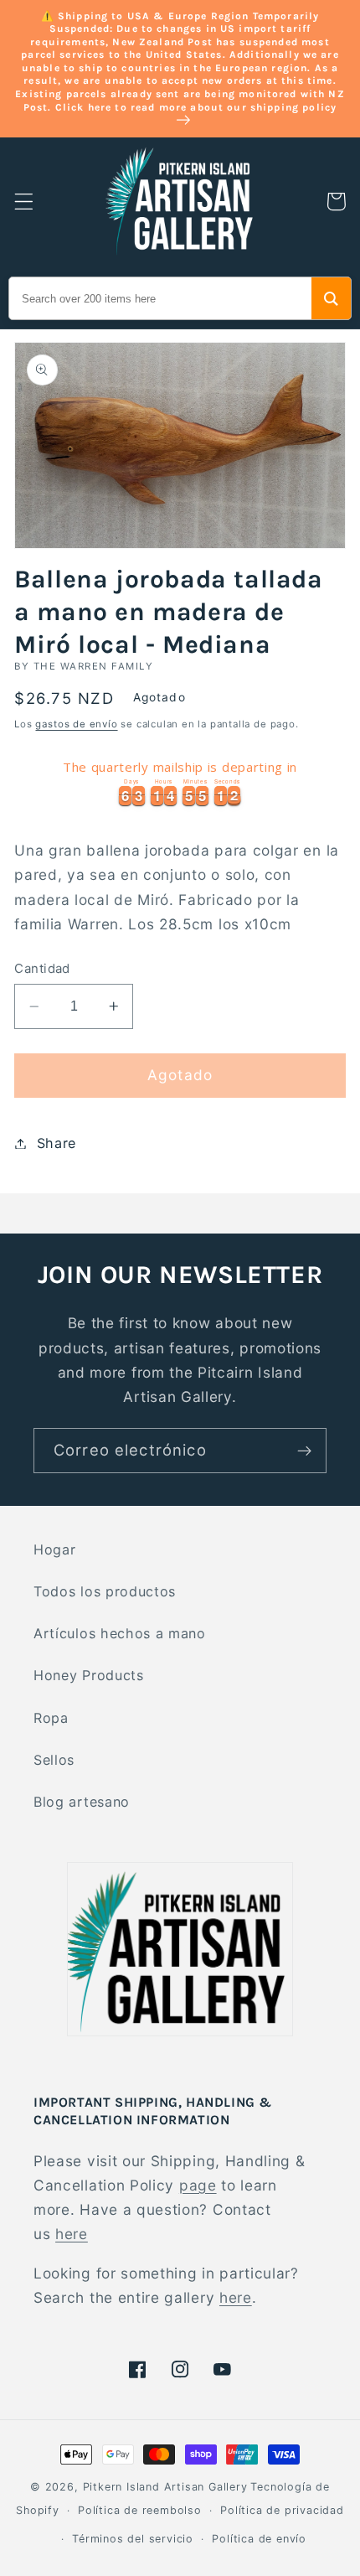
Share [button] (57, 1143)
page (198, 2185)
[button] (24, 202)
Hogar (54, 1549)
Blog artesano (82, 1802)
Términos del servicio (133, 2539)
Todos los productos (105, 1591)
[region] (180, 781)
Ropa (51, 1718)
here (72, 2234)
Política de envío (259, 2539)
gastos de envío (76, 724)
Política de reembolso (140, 2510)
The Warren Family (93, 666)
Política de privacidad (282, 2510)
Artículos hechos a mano (120, 1633)
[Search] (331, 298)
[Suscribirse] (304, 1451)
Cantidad (42, 969)
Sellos (54, 1760)
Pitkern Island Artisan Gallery (165, 2487)
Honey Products (89, 1675)
